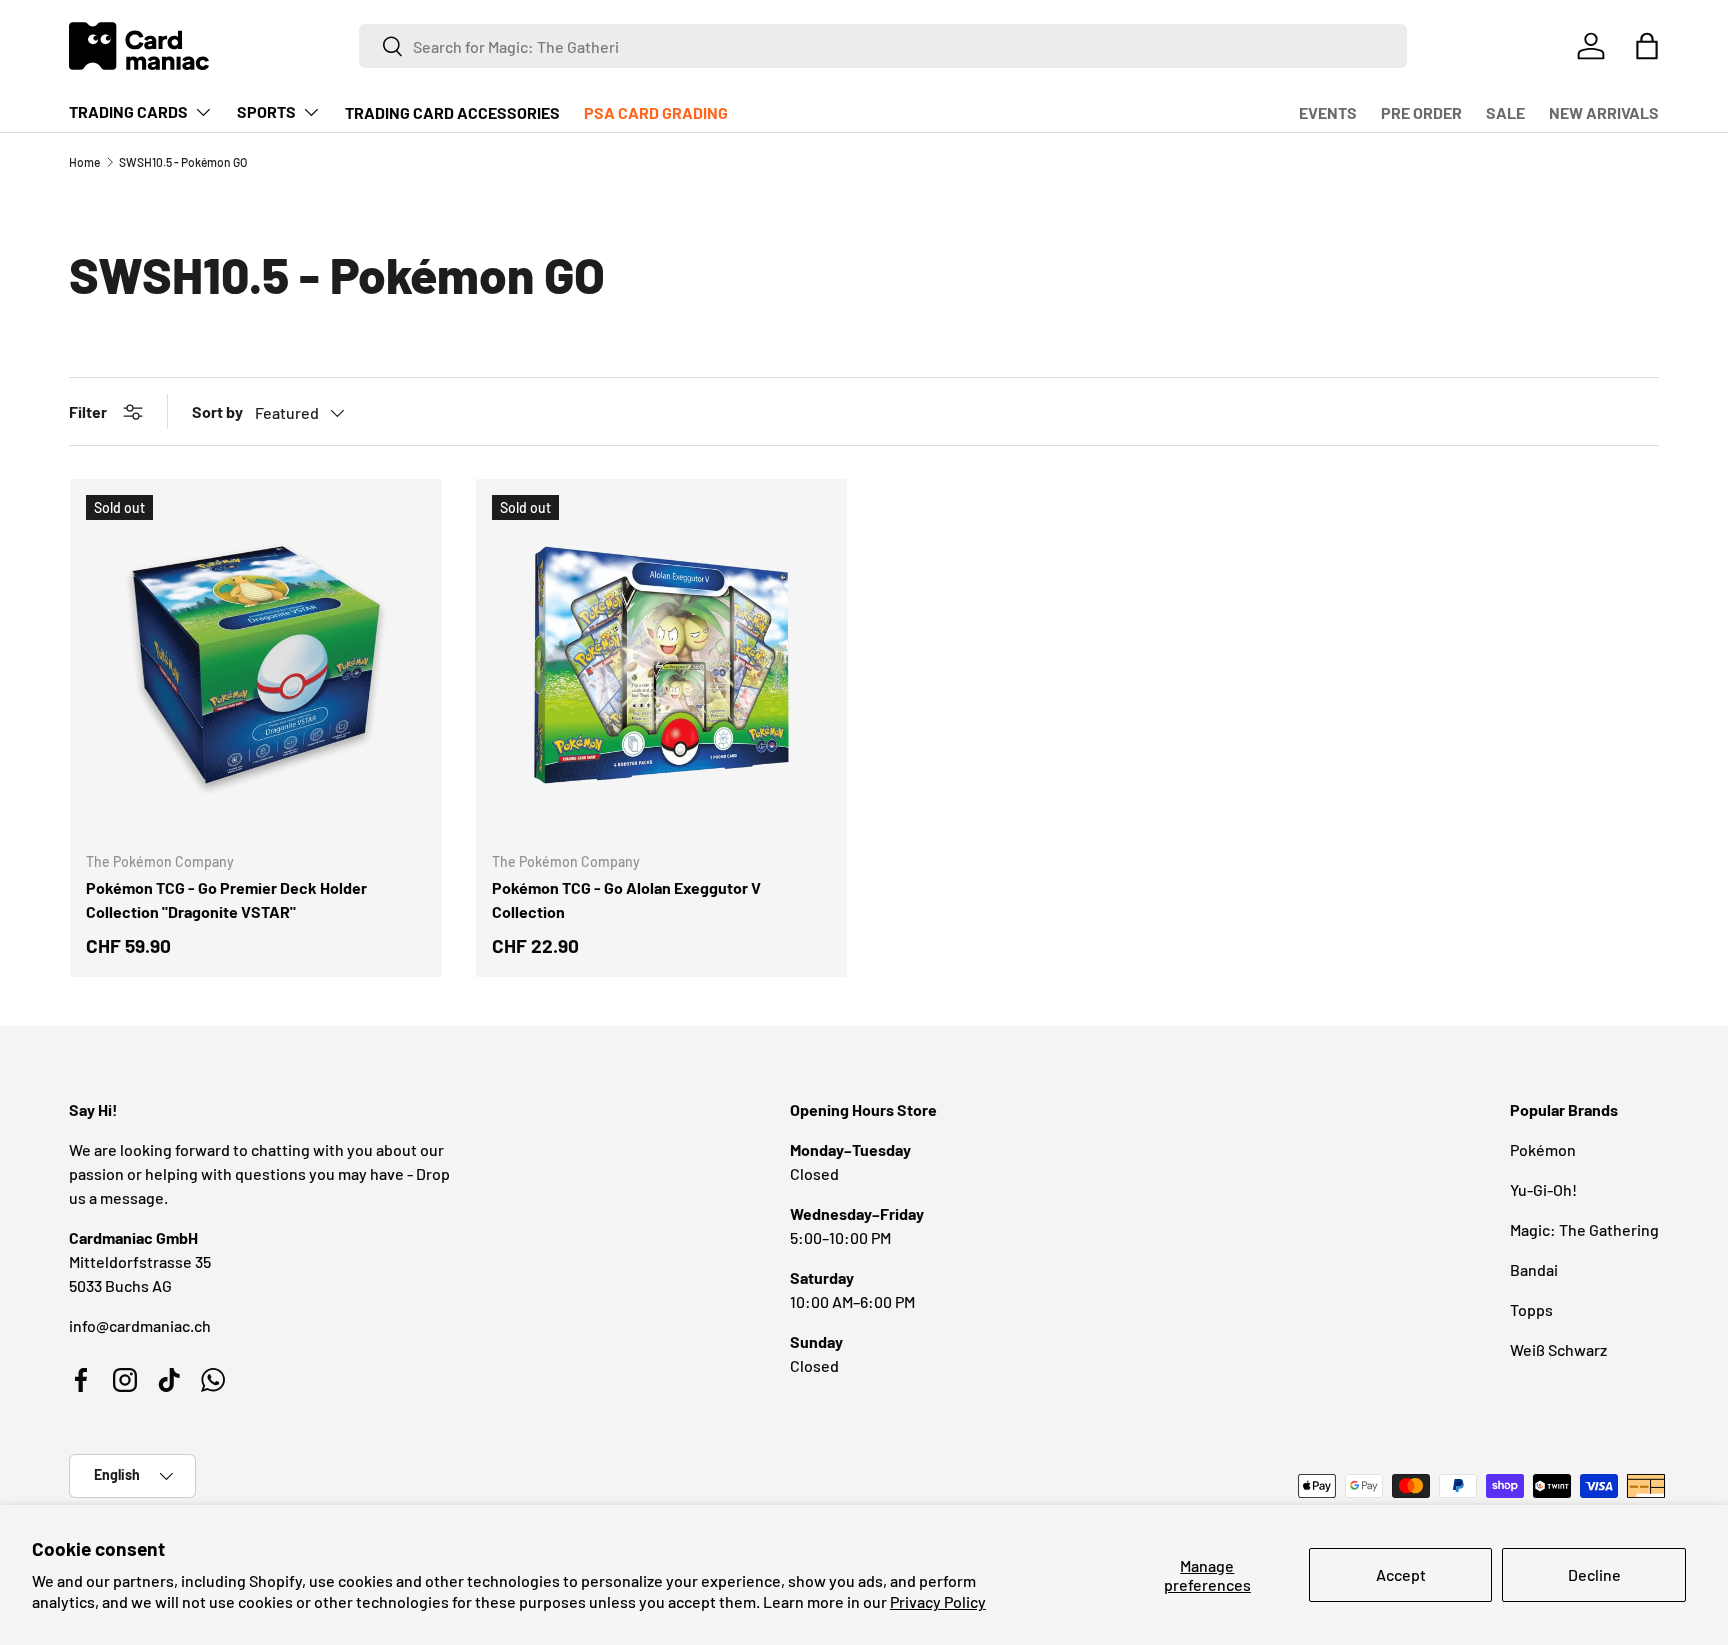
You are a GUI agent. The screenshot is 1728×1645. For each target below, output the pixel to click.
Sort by (217, 411)
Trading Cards (128, 111)
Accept (1401, 1574)
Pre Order (1421, 112)
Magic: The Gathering (1584, 1229)
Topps (1531, 1309)
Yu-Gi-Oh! (1543, 1189)
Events (1328, 112)
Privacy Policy (938, 1601)
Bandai (1534, 1269)
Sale (1505, 112)
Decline (1594, 1574)
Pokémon (1543, 1149)
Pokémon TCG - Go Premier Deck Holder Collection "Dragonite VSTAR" (226, 899)
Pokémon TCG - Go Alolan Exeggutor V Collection (626, 899)
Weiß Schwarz (1558, 1349)
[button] (1647, 46)
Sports (266, 111)
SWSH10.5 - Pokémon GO (183, 162)
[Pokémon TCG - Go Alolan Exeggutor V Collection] (662, 665)
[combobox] (883, 46)
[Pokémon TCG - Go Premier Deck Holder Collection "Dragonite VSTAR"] (256, 665)
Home (84, 162)
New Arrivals (1604, 112)
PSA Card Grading (656, 112)
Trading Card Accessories (452, 112)
